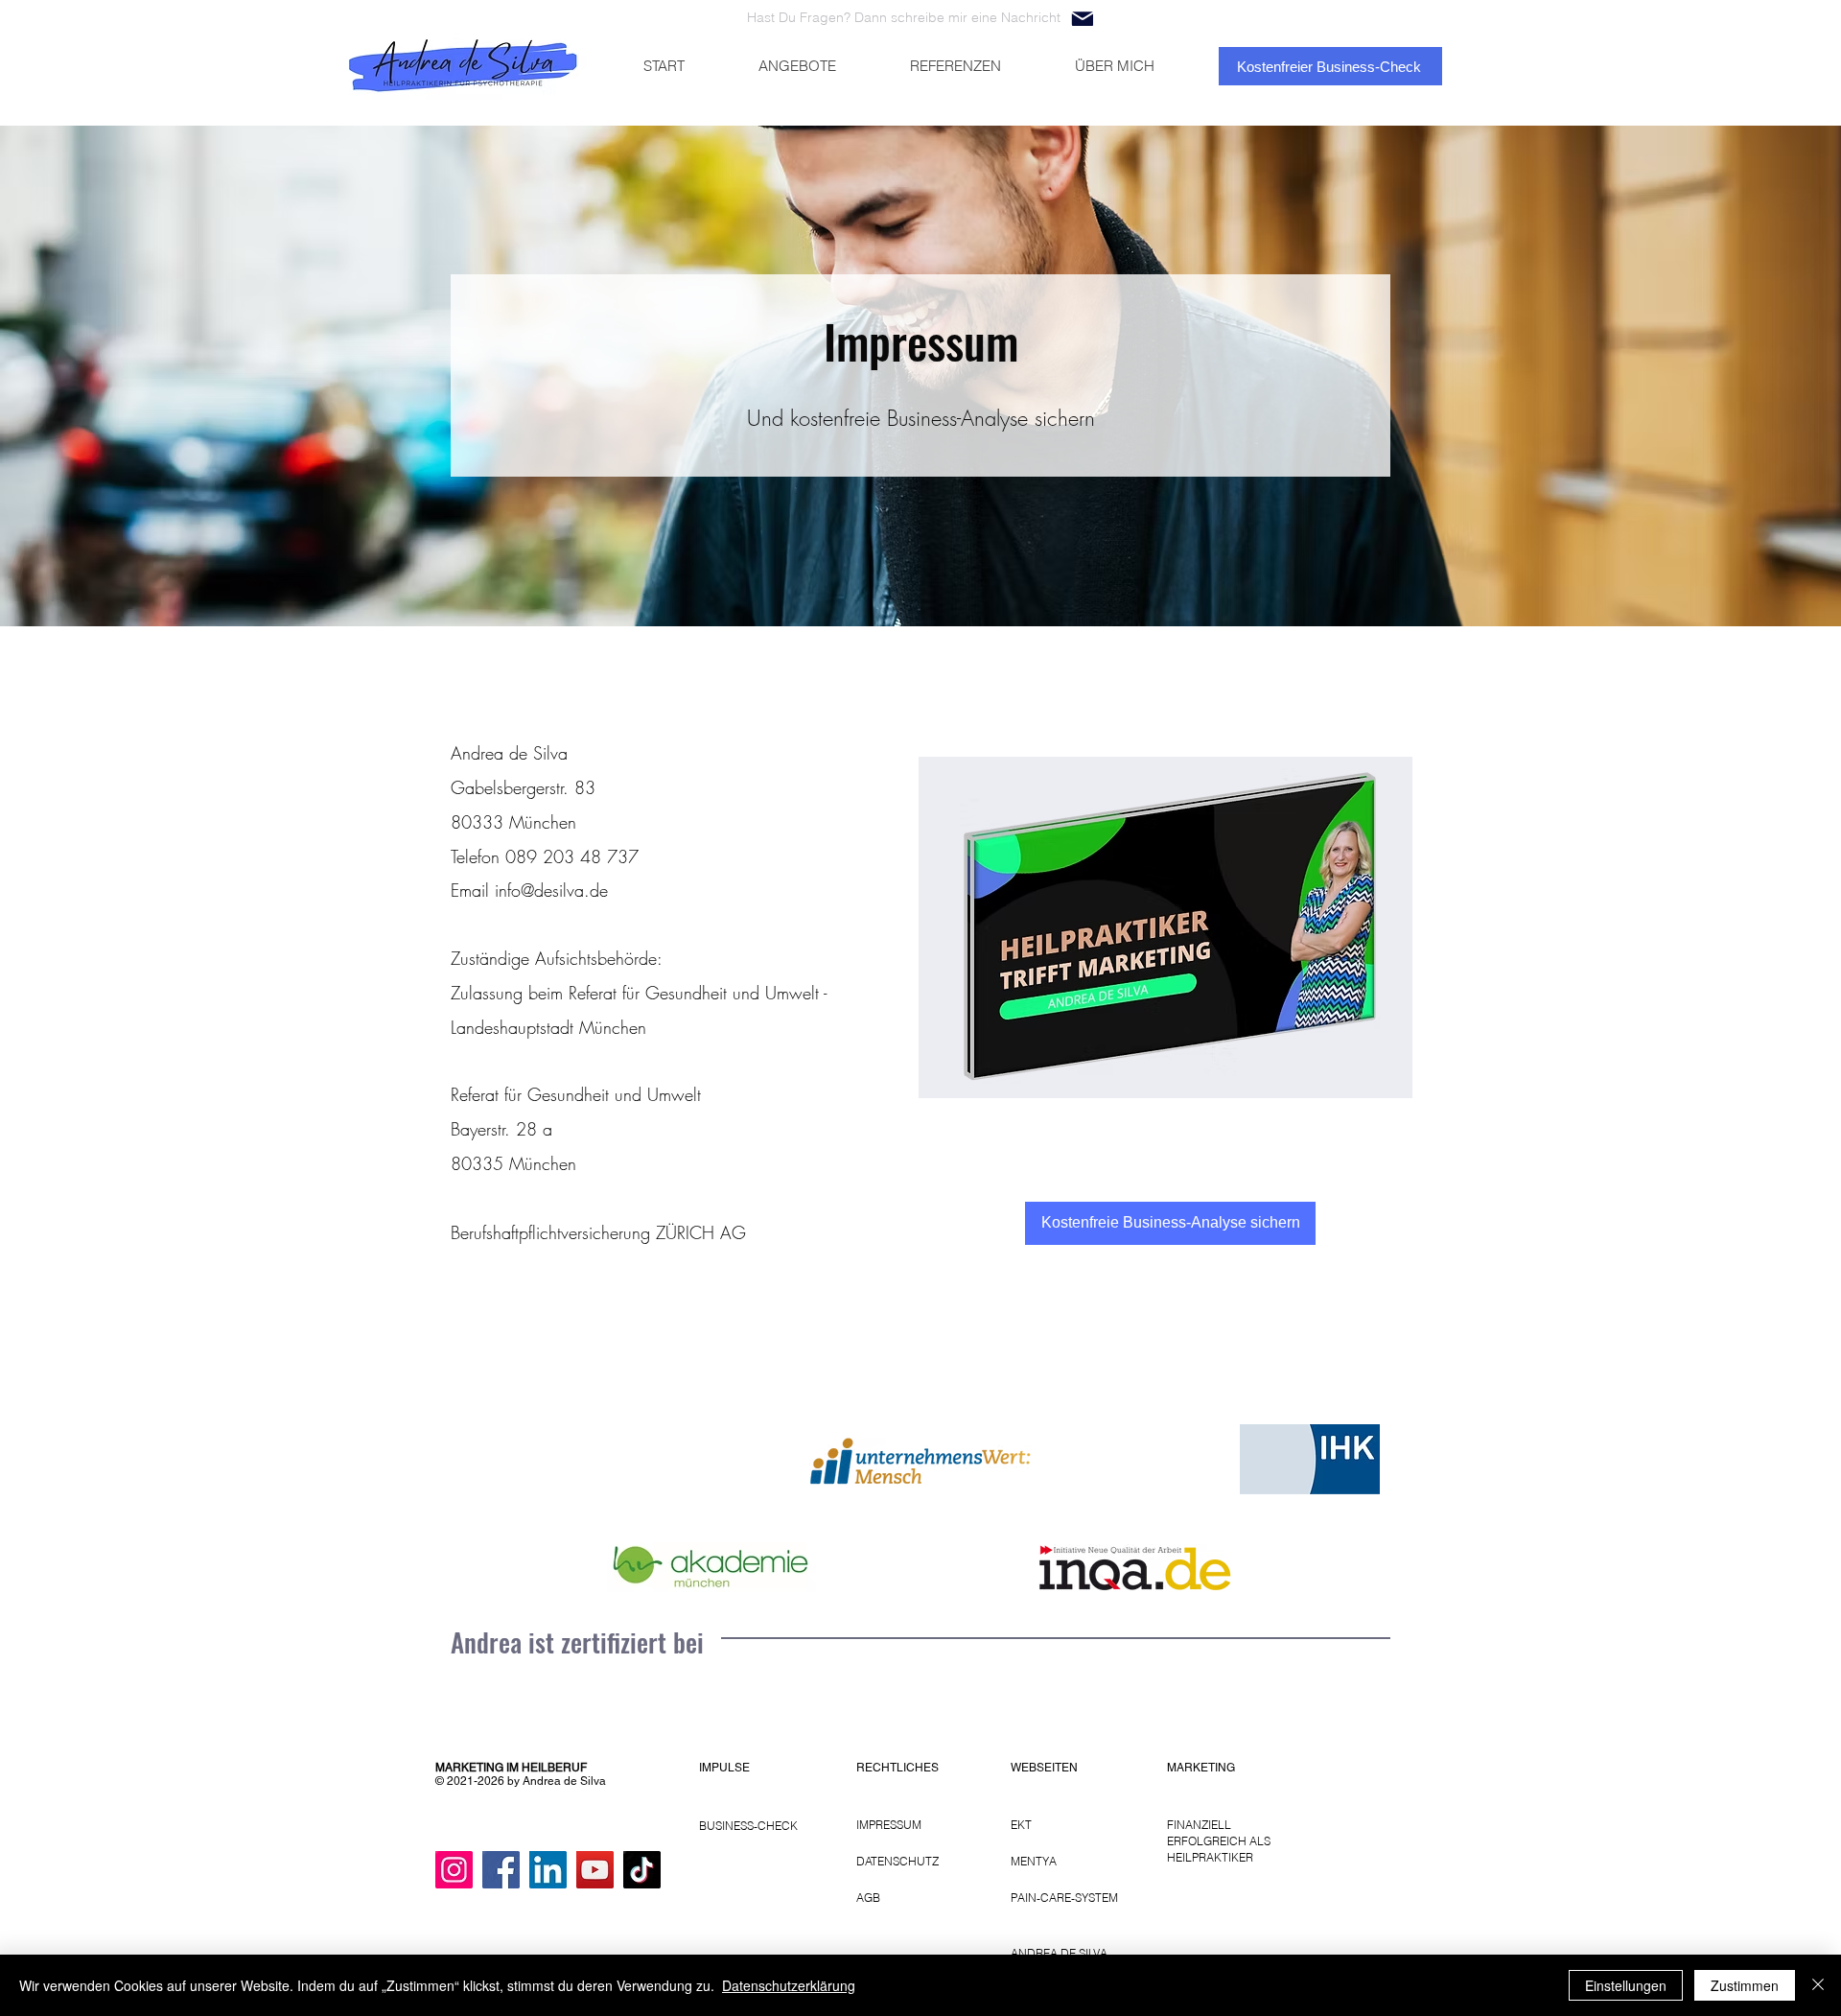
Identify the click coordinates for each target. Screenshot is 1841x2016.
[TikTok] (642, 1870)
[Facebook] (501, 1870)
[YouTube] (595, 1870)
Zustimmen (1745, 1985)
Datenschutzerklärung (789, 1985)
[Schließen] (1818, 1985)
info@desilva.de (551, 890)
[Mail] (1082, 19)
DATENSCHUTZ (897, 1861)
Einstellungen (1626, 1985)
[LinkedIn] (548, 1870)
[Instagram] (454, 1870)
